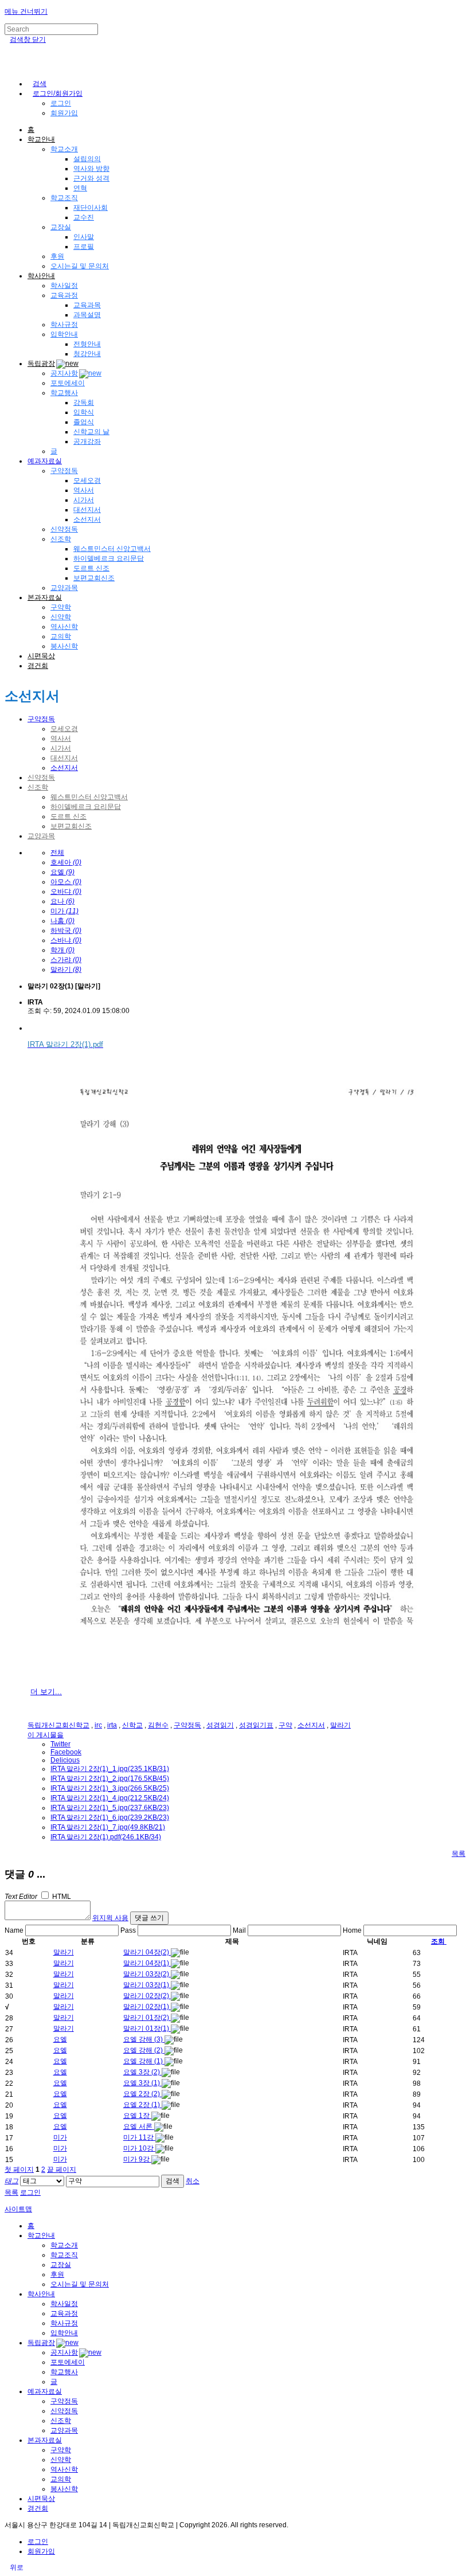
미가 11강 (139, 2137)
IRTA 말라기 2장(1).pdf (106, 1837)
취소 (193, 2181)
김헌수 (158, 1725)
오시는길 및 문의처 (80, 266)
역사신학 (64, 627)
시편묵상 (41, 656)
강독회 (84, 402)
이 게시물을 (46, 1735)
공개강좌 (87, 441)
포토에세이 (68, 383)
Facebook (66, 1752)
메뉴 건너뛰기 (26, 11)
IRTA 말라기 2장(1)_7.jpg (108, 1827)
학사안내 (41, 276)
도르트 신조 (91, 568)
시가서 (84, 500)
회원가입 (64, 113)
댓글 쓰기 (149, 1918)
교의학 (61, 636)
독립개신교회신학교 (58, 1725)
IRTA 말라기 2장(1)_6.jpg (110, 1817)
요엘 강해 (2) (144, 2050)
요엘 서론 (139, 2127)
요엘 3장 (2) (142, 2072)
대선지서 (87, 510)
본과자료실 (45, 597)
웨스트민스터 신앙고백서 (112, 549)
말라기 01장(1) (147, 2028)
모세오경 (87, 480)
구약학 (61, 607)
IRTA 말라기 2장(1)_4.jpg (110, 1798)
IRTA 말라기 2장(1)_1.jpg (110, 1769)
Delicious (65, 1760)
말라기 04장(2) (147, 1952)
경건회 (38, 666)
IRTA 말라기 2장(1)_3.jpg (110, 1788)
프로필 (84, 247)
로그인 (61, 103)
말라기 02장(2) (147, 1996)
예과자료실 (45, 461)
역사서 (84, 490)
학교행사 (64, 393)
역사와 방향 (91, 169)
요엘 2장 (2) (142, 2094)
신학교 (132, 1725)
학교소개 (64, 149)
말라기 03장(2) (147, 1974)
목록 (459, 1854)
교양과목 (64, 588)
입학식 (84, 412)
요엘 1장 (137, 2116)
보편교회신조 (94, 578)
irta (112, 1725)
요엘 (60, 2039)
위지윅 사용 (110, 1918)
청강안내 (87, 354)
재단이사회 (91, 208)
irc (98, 1725)
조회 (438, 1941)
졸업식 (84, 422)
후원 (57, 256)
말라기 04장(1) (147, 1963)
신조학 (61, 539)
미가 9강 (137, 2159)
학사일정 (64, 286)
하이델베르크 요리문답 (109, 558)
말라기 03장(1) (147, 1985)
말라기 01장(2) (147, 2018)
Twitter (60, 1744)
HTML (61, 1897)
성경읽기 (220, 1725)
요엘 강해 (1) (144, 2061)
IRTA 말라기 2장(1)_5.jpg (110, 1808)
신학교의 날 (91, 432)
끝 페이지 (62, 2170)
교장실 (61, 227)
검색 (173, 2181)
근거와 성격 (91, 178)
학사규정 (64, 325)
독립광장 (41, 363)
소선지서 (87, 519)
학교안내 (41, 139)
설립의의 (87, 159)
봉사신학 (64, 646)
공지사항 (64, 373)
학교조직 (64, 198)
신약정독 (64, 529)
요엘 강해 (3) (144, 2039)
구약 (285, 1725)
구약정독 (64, 471)
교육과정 (64, 295)
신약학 (61, 617)
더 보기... (46, 1692)
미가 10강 (139, 2148)
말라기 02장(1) (147, 2007)
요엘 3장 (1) (142, 2083)
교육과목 (87, 305)
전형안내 (87, 344)
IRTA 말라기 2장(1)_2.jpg (110, 1778)
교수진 (84, 217)
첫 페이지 (19, 2170)
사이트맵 (18, 2209)
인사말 (84, 237)
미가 (60, 2137)
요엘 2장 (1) (142, 2105)
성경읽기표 (256, 1725)
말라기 (340, 1725)
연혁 (80, 188)
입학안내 (64, 334)
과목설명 (87, 315)
